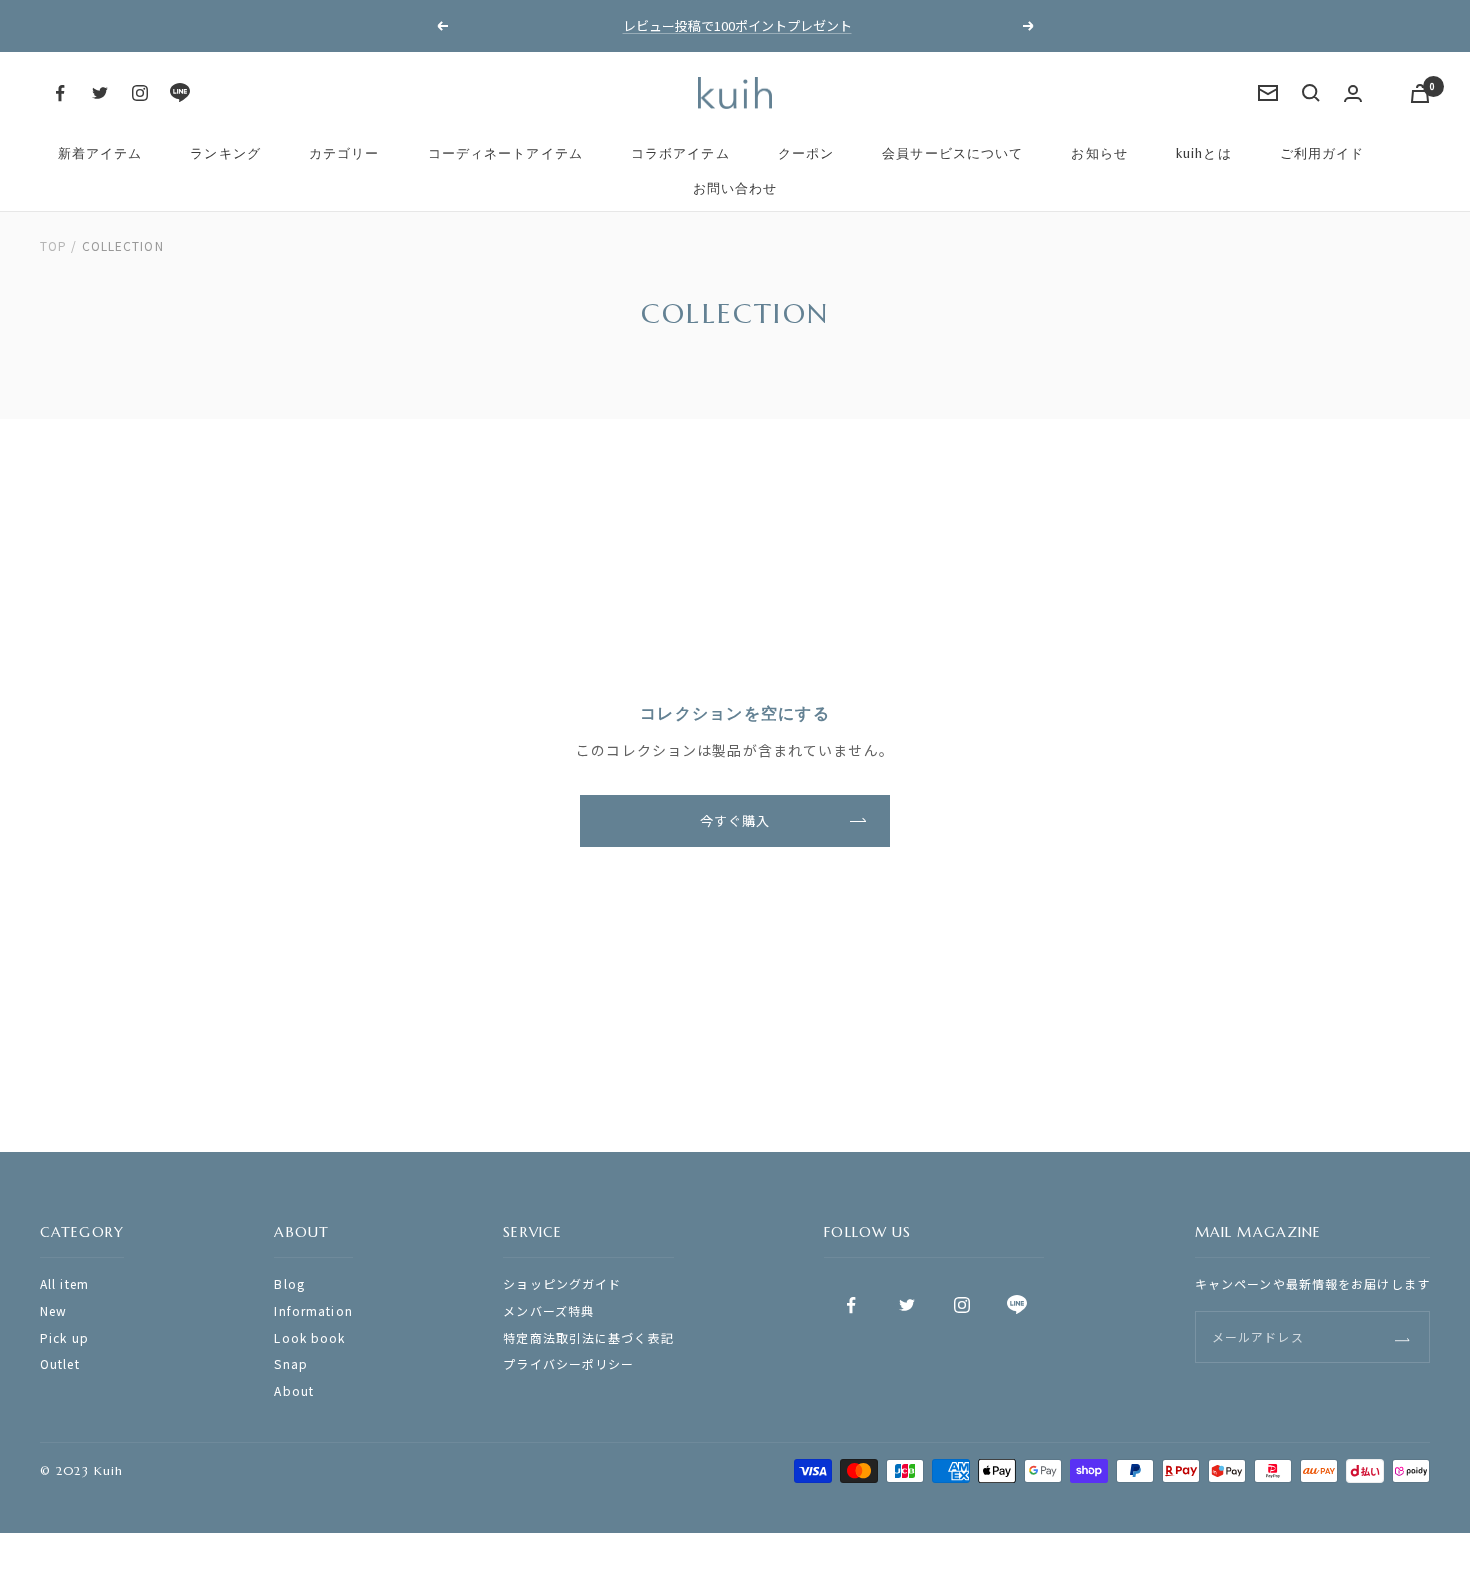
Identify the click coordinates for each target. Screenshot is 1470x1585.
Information (313, 1310)
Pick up (64, 1337)
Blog (289, 1283)
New (53, 1310)
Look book (309, 1337)
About (294, 1390)
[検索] (1311, 93)
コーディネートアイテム (505, 153)
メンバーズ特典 (548, 1310)
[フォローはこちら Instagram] (140, 93)
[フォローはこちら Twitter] (100, 93)
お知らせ (1099, 153)
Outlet (60, 1363)
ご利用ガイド (1322, 153)
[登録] (1402, 1336)
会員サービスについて (952, 153)
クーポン (806, 153)
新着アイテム (100, 153)
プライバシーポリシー (568, 1363)
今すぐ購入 (735, 820)
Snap (290, 1363)
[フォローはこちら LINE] (180, 93)
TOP (53, 245)
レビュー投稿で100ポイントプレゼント (737, 25)
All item (64, 1283)
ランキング (225, 153)
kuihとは (1204, 153)
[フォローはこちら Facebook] (60, 93)
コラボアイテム (680, 153)
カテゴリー (344, 153)
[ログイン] (1353, 93)
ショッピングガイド (562, 1283)
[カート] (1420, 93)
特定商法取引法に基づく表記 (588, 1337)
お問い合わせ (735, 188)
